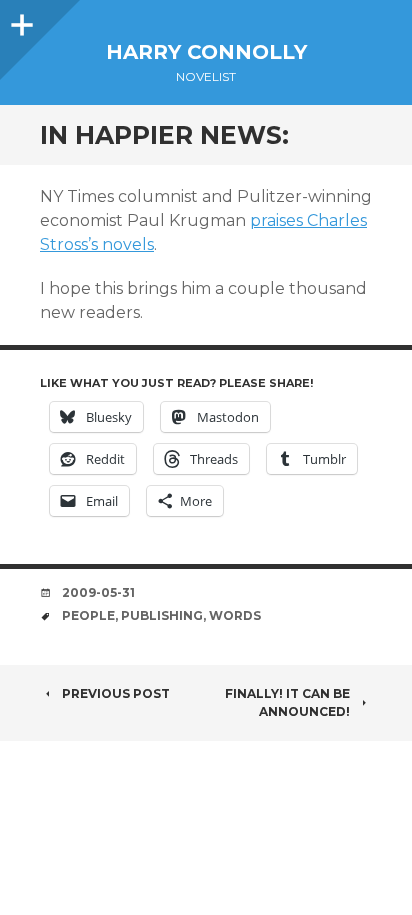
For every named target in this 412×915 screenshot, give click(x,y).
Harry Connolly (206, 52)
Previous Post (116, 693)
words (235, 615)
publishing (162, 615)
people (88, 615)
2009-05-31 (98, 592)
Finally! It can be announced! (287, 702)
